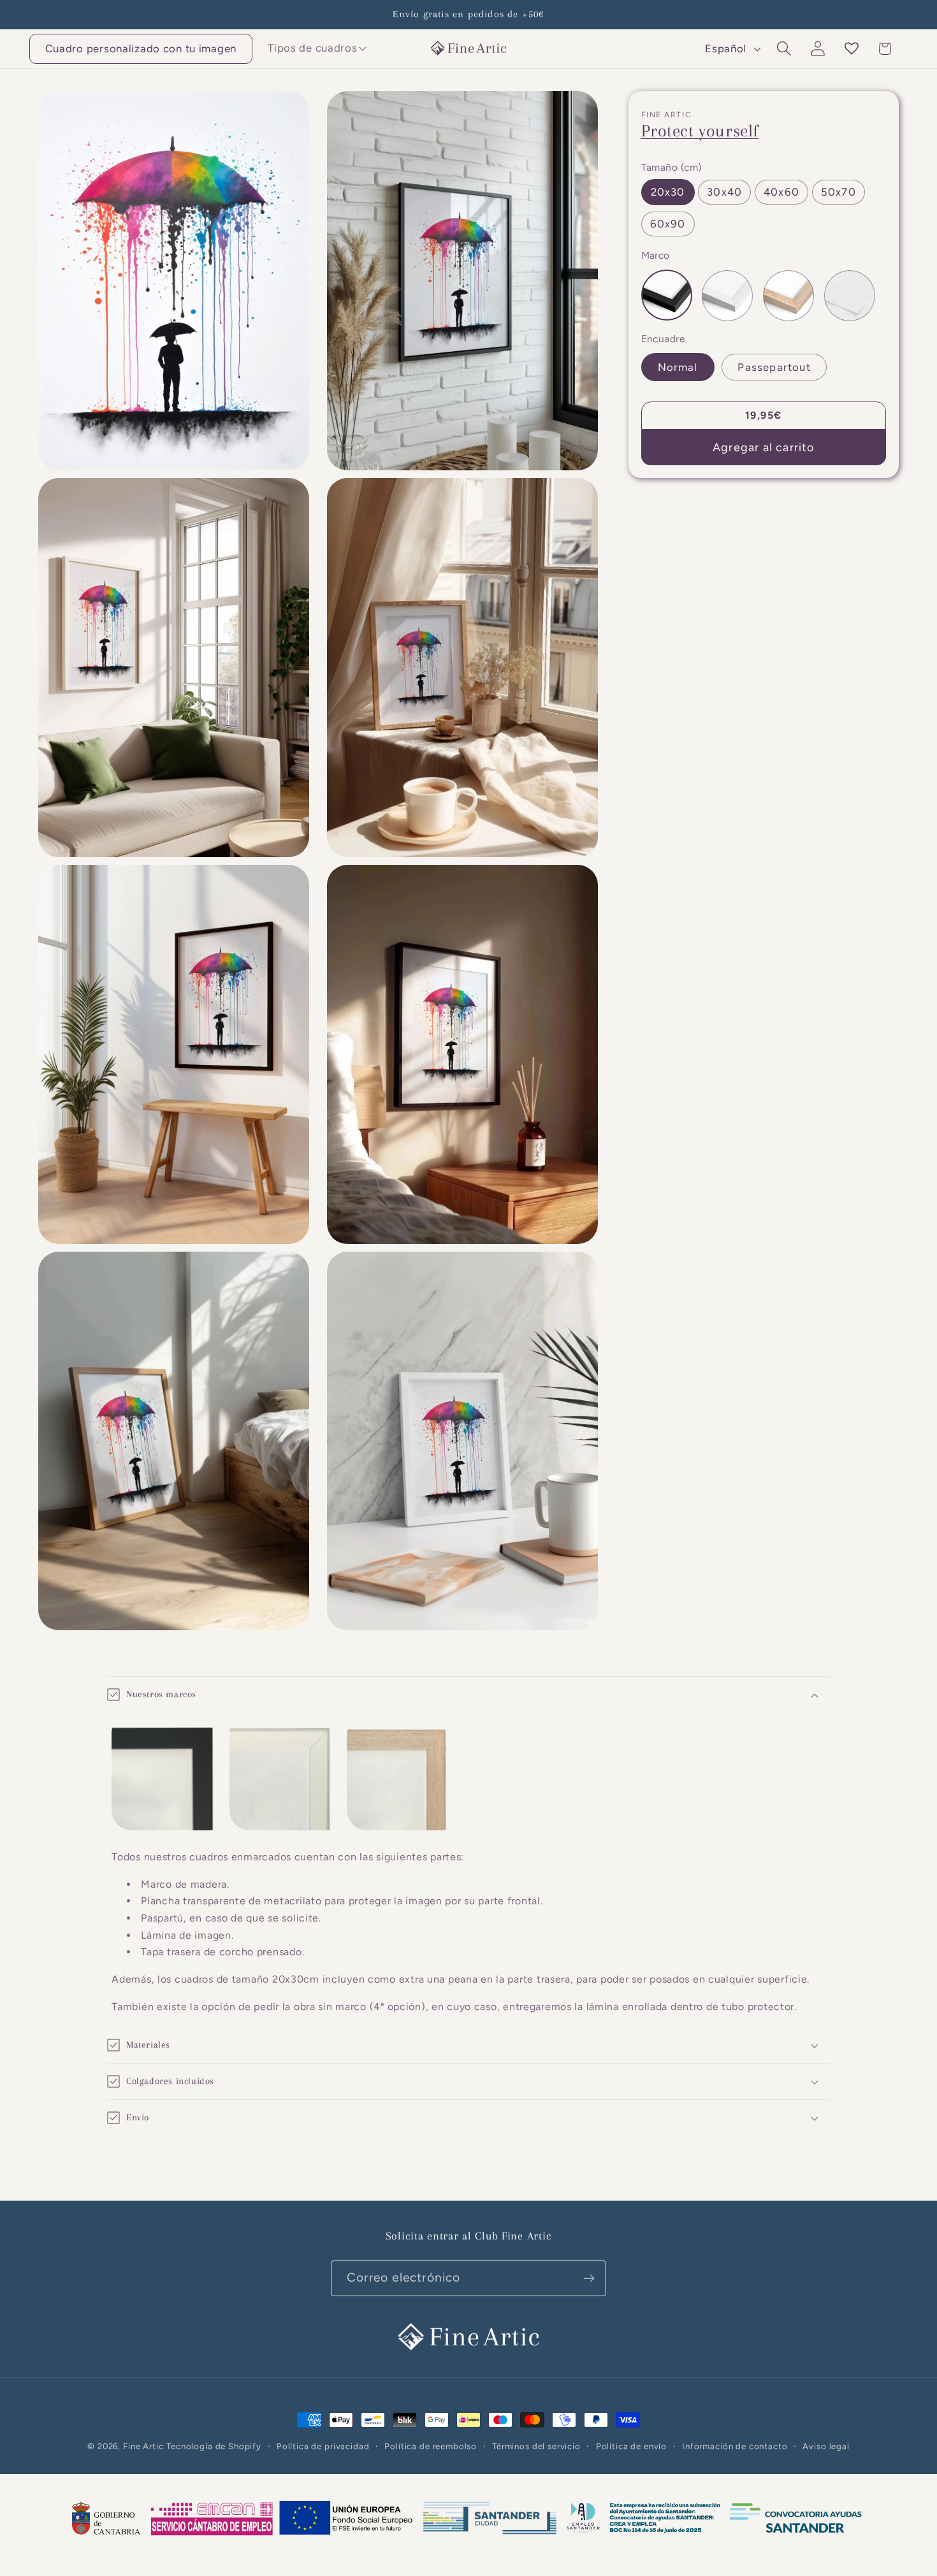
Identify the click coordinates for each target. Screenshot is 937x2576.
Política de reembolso (431, 2446)
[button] (313, 48)
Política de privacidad (323, 2446)
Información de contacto (735, 2446)
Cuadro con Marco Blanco (727, 296)
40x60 (781, 192)
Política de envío (631, 2446)
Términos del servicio (536, 2446)
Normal (678, 368)
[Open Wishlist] (851, 49)
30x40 (724, 192)
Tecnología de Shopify (214, 2446)
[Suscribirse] (589, 2278)
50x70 (839, 192)
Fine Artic (143, 2446)
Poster (850, 296)
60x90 (668, 224)
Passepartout (774, 368)
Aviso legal (826, 2446)
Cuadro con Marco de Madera (788, 296)
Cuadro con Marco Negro (667, 296)
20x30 (668, 192)
